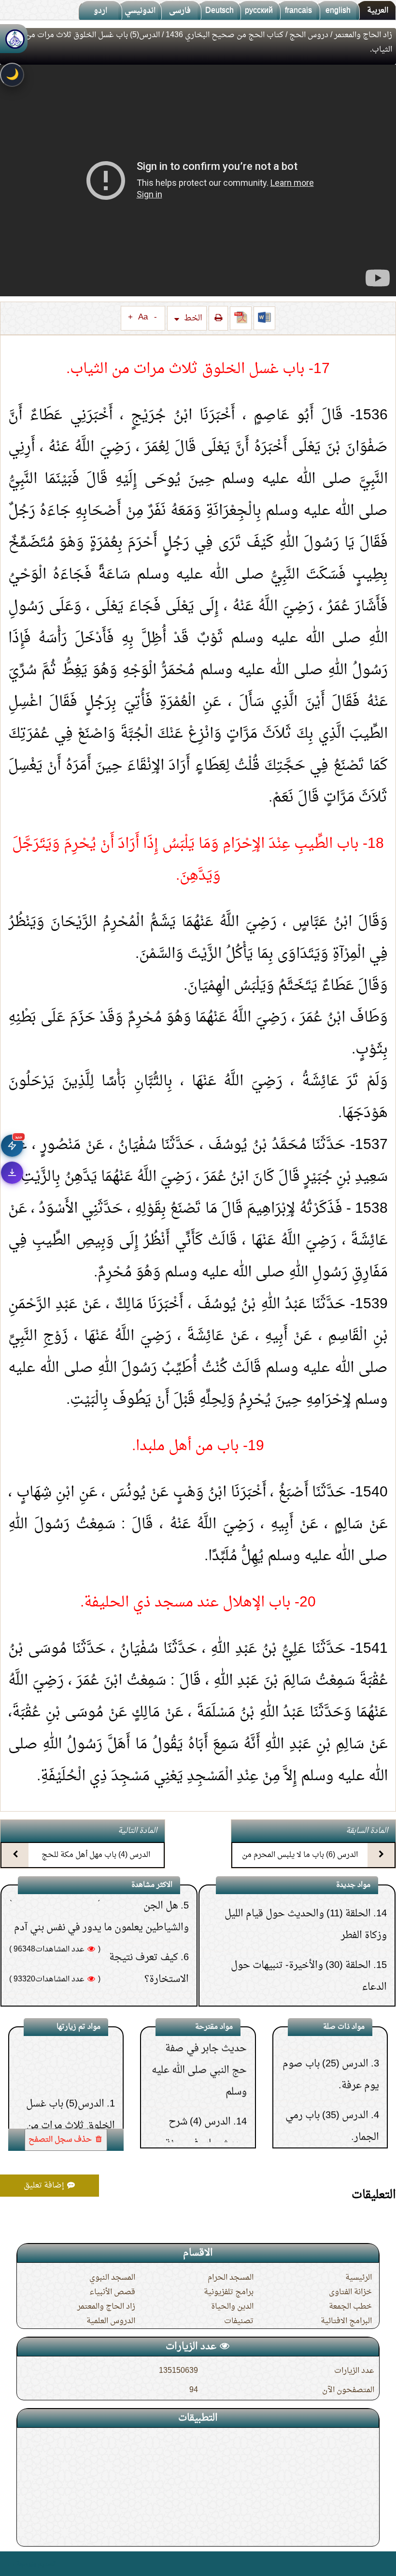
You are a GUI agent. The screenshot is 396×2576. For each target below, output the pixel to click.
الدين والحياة (232, 2307)
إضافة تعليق (45, 2186)
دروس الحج (309, 35)
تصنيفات (239, 2321)
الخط (192, 318)
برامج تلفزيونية (229, 2292)
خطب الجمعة (350, 2307)
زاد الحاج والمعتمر (363, 35)
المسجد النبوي (112, 2278)
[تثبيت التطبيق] (12, 1173)
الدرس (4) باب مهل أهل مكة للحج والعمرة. (96, 1863)
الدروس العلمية (111, 2321)
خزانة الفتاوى (350, 2292)
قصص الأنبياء (112, 2292)
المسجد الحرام (231, 2278)
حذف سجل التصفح (61, 2140)
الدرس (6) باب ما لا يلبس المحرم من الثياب (300, 1863)
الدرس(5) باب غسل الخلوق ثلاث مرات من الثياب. (71, 2073)
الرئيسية (359, 2278)
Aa (143, 318)
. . (11, 2564)
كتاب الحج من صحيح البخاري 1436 (225, 35)
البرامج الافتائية (346, 2321)
